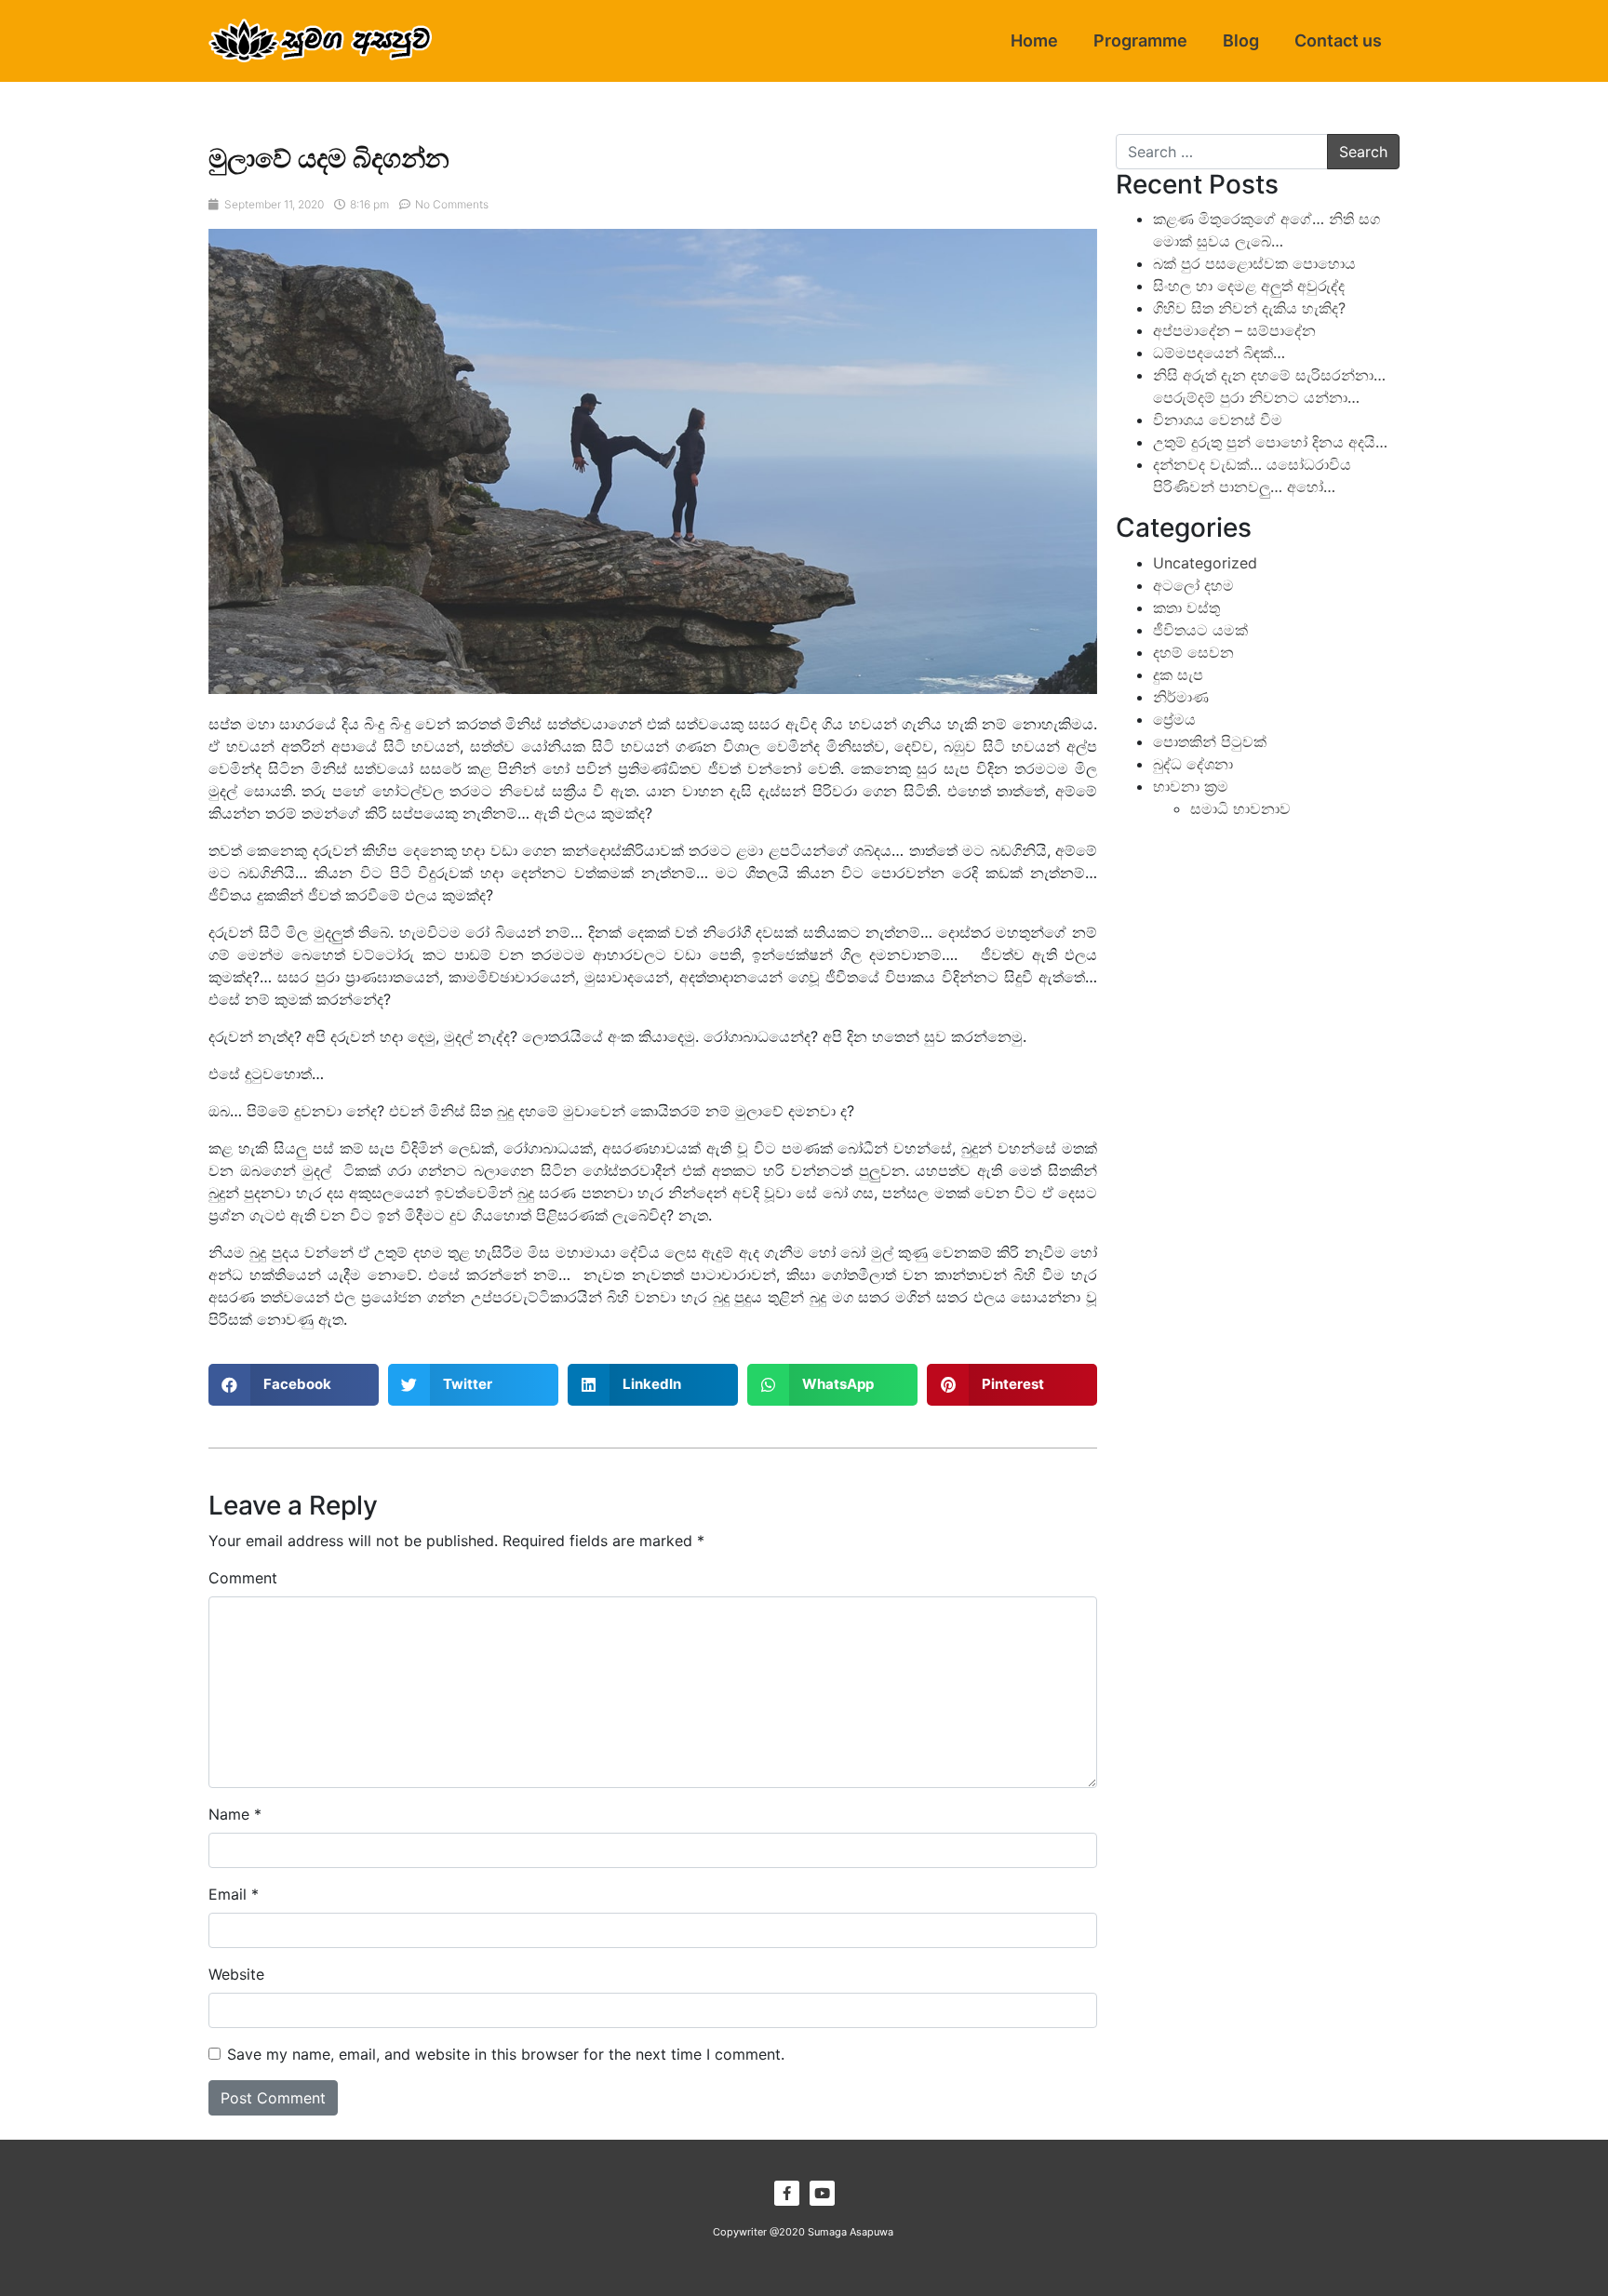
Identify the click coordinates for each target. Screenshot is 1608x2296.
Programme (1140, 40)
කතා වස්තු (1186, 607)
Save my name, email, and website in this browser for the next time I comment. (506, 2054)
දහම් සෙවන (1193, 652)
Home (1034, 40)
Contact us (1338, 40)
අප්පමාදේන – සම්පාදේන (1234, 330)
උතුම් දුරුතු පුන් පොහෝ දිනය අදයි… (1270, 442)
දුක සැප (1178, 674)
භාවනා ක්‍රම (1191, 786)
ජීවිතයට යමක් (1200, 630)
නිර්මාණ (1181, 697)
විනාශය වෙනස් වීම (1218, 420)
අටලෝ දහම (1193, 585)
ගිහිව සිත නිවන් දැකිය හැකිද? (1249, 308)
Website (236, 1974)
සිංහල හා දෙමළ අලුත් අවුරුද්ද (1249, 286)
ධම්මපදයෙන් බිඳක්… (1219, 353)
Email (234, 1894)
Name (235, 1814)
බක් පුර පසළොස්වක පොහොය (1254, 263)
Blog (1241, 40)
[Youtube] (822, 2193)
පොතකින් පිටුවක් (1210, 741)
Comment (243, 1578)
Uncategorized (1205, 563)
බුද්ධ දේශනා (1193, 764)
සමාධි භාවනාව (1240, 808)
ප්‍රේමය (1174, 719)
